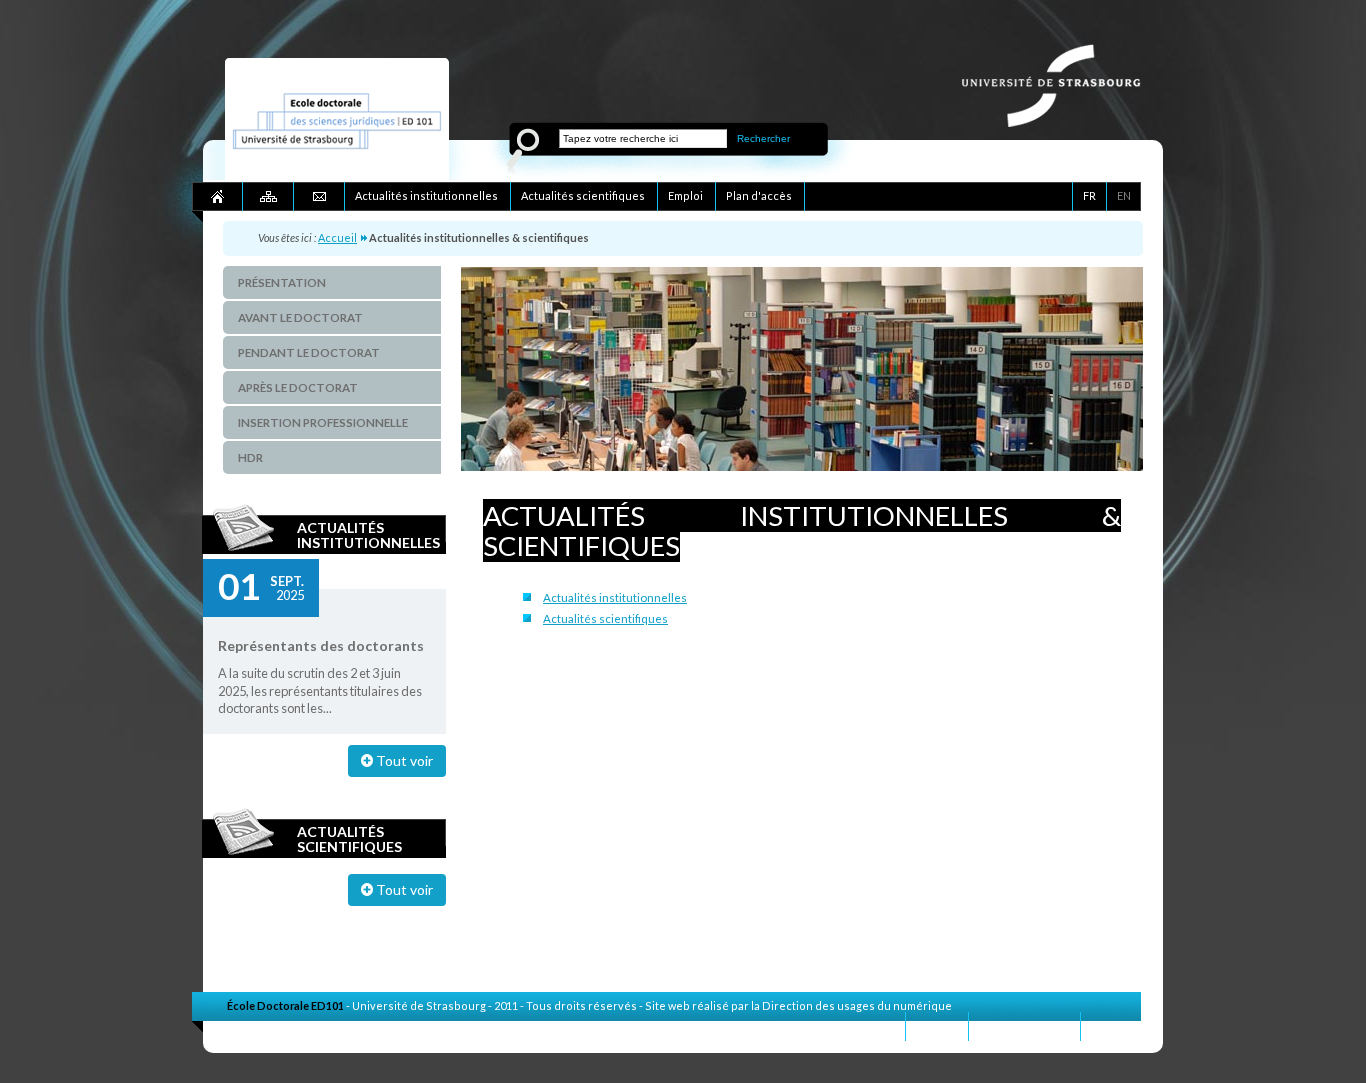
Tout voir (403, 760)
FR (1089, 195)
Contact (937, 1025)
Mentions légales (1024, 1025)
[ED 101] (337, 176)
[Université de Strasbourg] (1061, 122)
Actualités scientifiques (349, 839)
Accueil (337, 237)
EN (1124, 195)
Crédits (1111, 1025)
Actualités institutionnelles (368, 535)
